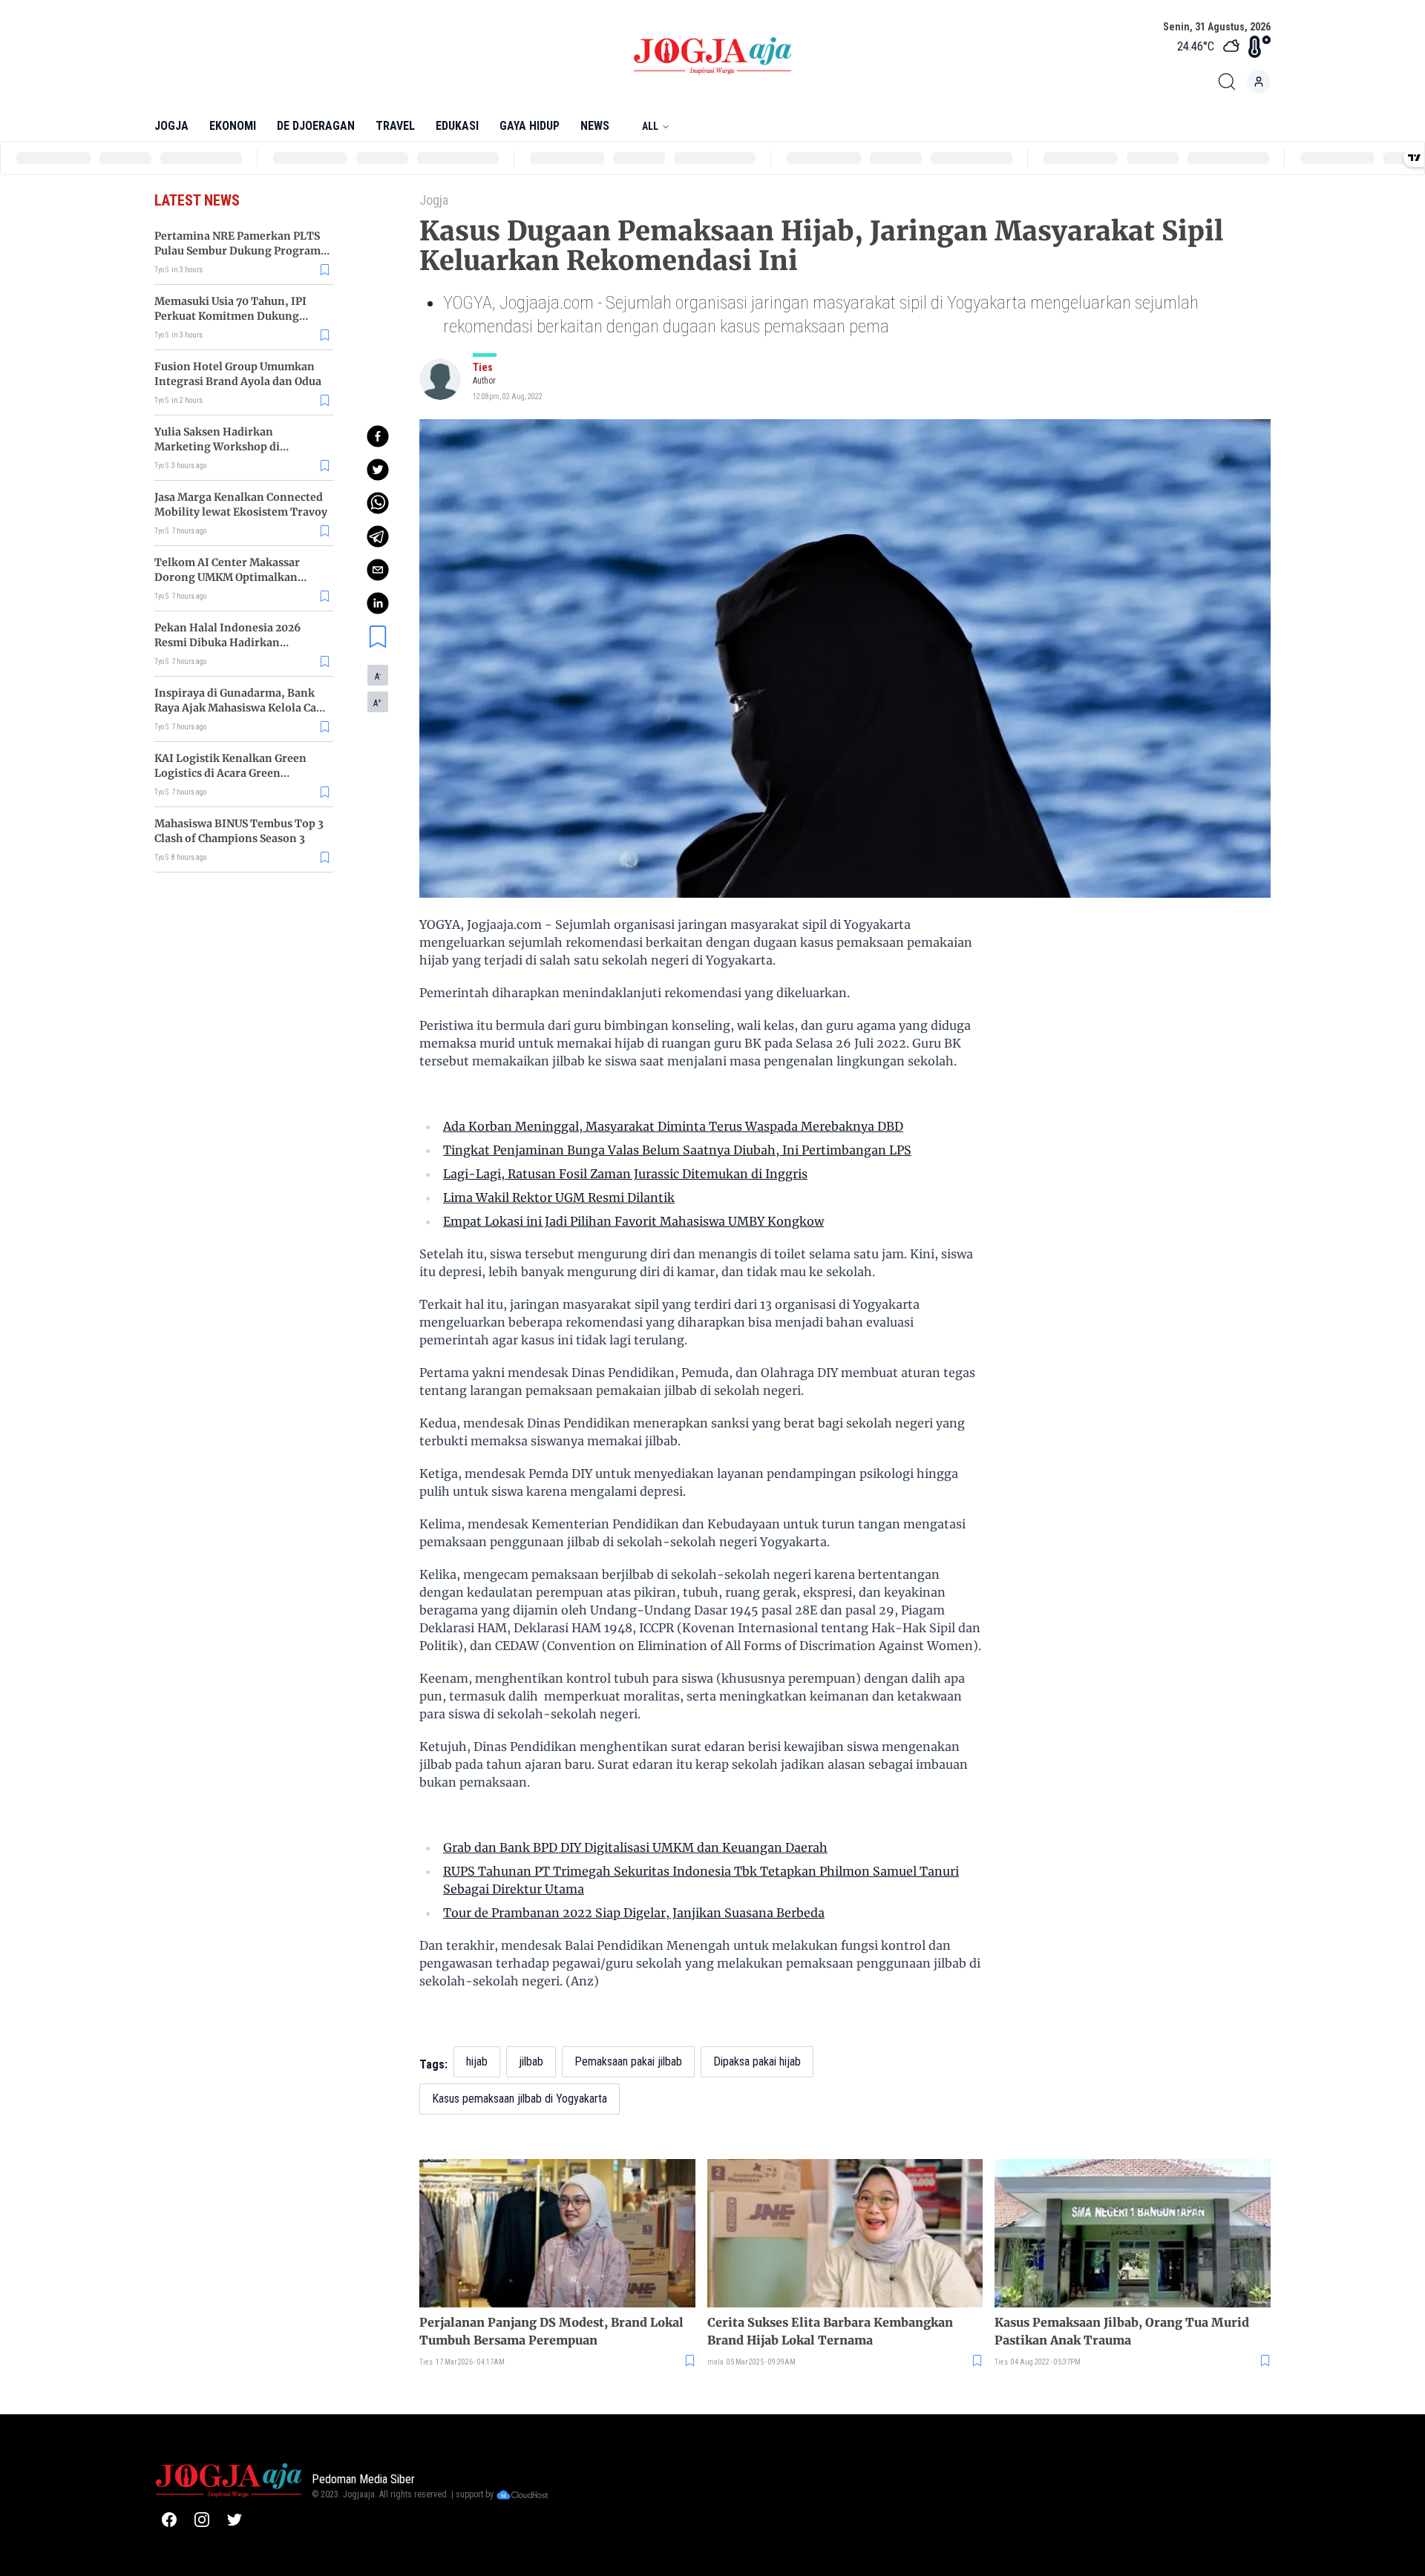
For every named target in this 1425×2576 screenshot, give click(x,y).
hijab (477, 2061)
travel (395, 126)
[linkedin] (378, 603)
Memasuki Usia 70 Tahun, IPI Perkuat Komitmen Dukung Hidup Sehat (230, 316)
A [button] (378, 677)
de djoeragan (316, 126)
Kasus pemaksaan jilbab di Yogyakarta (520, 2099)
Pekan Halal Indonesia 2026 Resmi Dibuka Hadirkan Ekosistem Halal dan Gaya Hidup (239, 643)
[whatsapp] (378, 503)
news (595, 126)
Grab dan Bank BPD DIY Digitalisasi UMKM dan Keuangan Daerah (635, 1847)
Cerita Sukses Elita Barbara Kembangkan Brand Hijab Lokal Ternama (830, 2331)
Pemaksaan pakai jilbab (628, 2061)
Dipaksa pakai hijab (757, 2061)
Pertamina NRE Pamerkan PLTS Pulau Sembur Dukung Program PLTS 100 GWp (237, 251)
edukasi (457, 126)
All (650, 126)
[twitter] (378, 470)
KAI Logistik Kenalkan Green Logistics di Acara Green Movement (230, 773)
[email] (378, 570)
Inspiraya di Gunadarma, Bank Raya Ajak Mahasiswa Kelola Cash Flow (241, 708)
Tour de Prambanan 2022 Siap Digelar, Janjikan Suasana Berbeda (634, 1913)
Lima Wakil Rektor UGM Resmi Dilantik (559, 1197)
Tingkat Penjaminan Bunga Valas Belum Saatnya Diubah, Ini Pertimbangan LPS (677, 1150)
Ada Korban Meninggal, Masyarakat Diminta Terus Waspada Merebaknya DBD (673, 1126)
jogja (171, 126)
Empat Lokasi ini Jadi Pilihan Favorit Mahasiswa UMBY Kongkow (633, 1221)
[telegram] (378, 536)
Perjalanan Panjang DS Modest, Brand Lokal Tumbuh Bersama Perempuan (551, 2331)
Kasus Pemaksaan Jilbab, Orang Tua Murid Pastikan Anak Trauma (1122, 2331)
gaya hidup (530, 126)
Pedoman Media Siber (363, 2479)
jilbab (531, 2061)
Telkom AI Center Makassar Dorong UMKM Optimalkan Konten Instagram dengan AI (231, 577)
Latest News (197, 200)
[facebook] (378, 436)
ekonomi (233, 126)
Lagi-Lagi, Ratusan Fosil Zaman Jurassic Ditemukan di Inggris (625, 1174)
